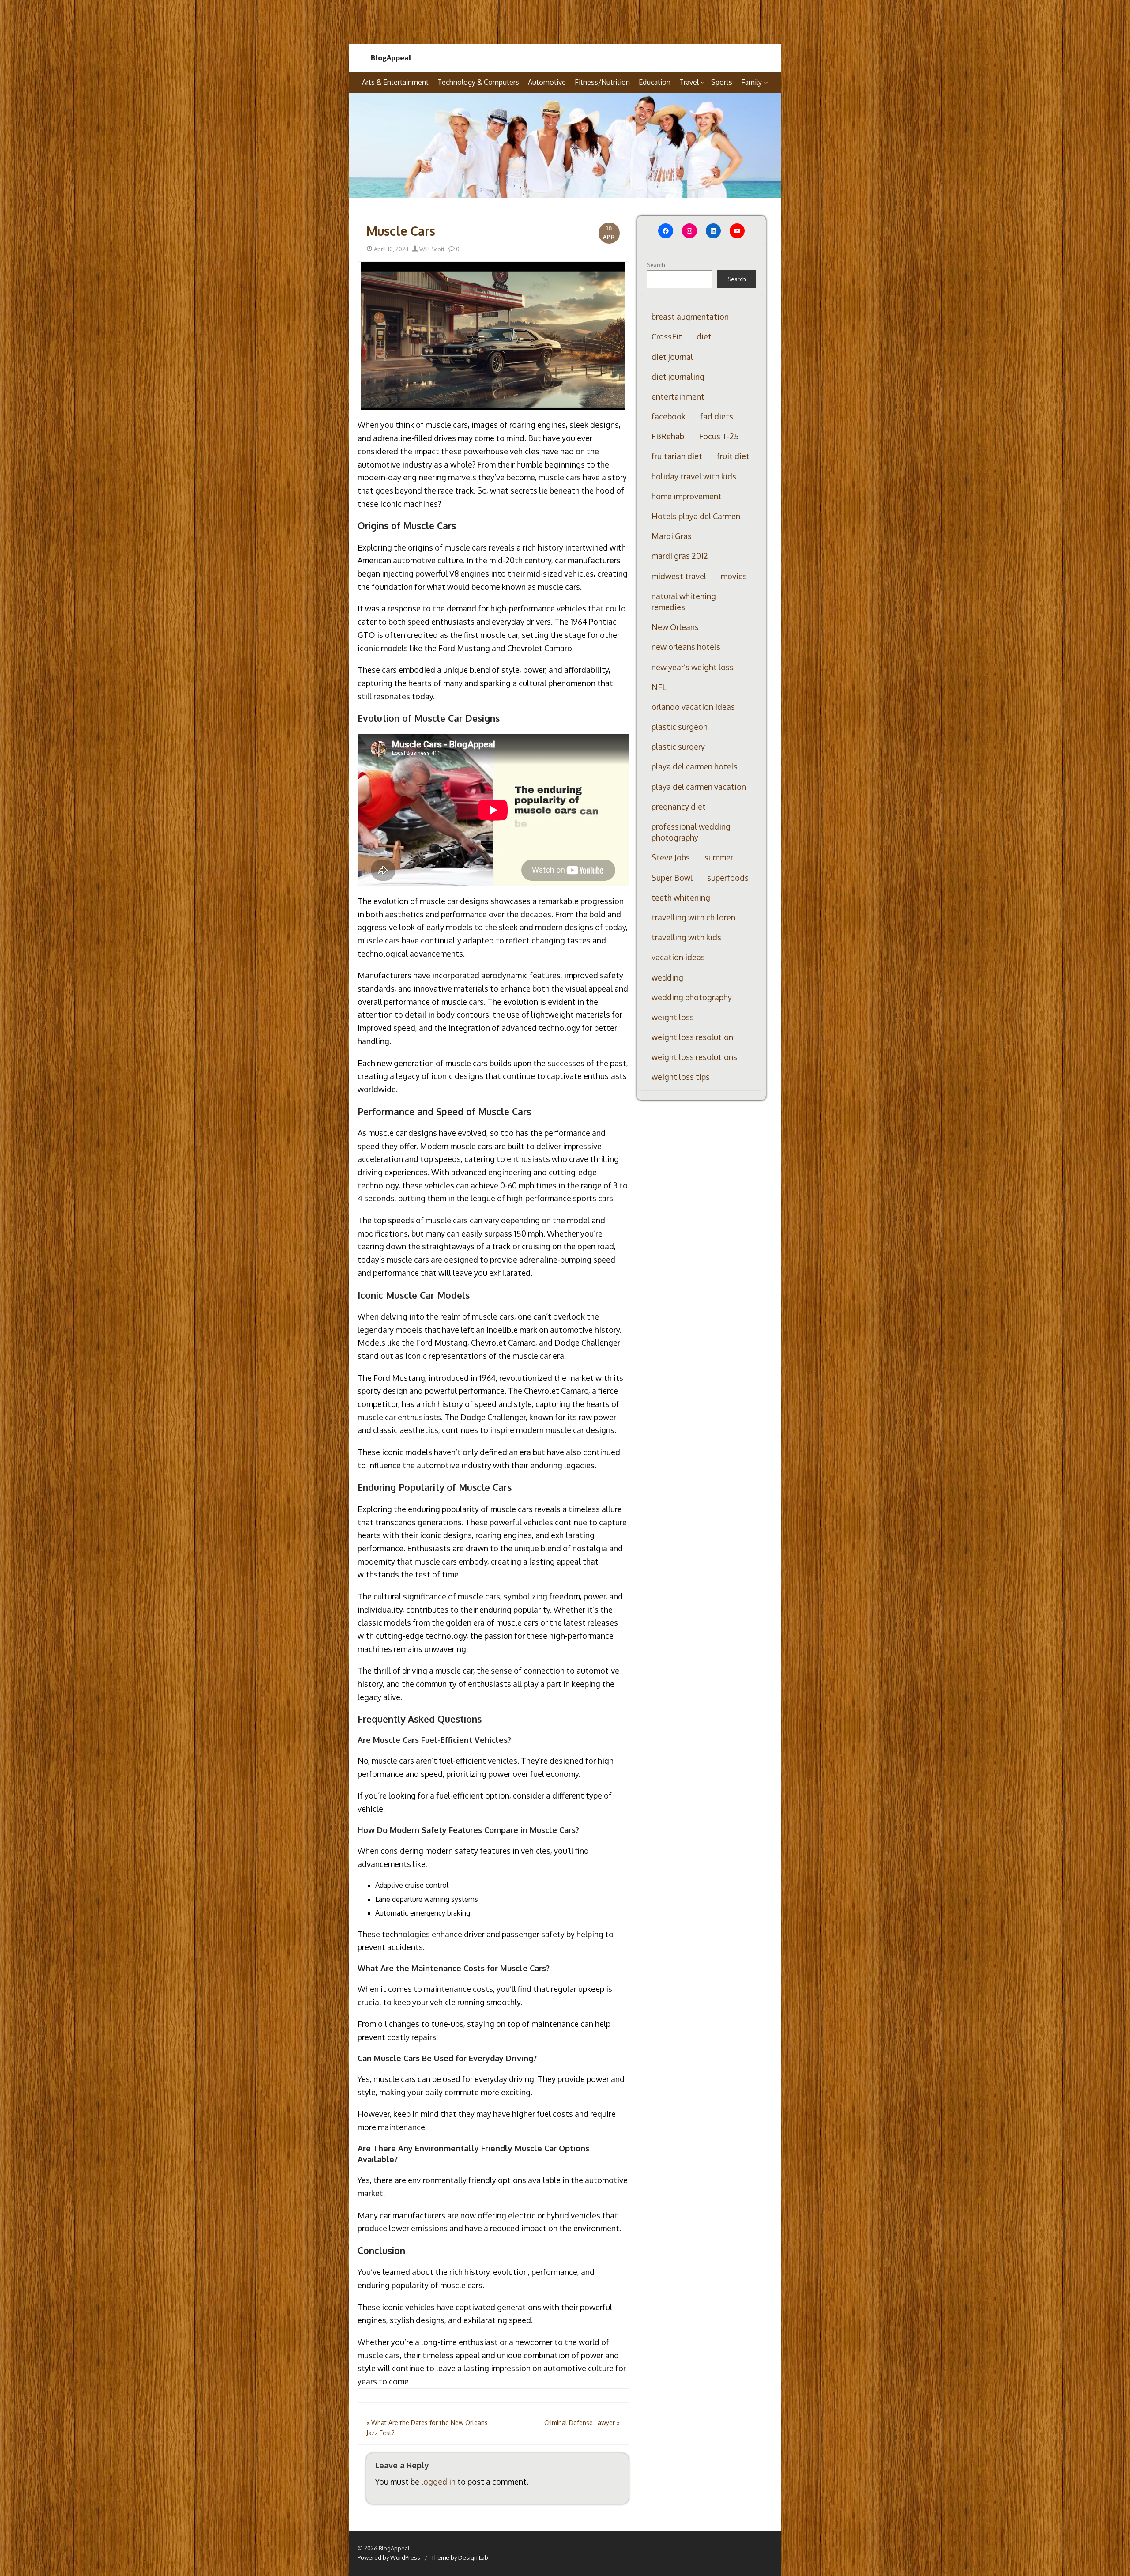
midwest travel (679, 576)
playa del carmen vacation (699, 787)
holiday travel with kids (694, 476)
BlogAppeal (391, 58)
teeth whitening (681, 898)
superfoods (728, 878)
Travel (689, 82)
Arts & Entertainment (395, 82)
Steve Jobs (671, 857)
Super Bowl (672, 878)
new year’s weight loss (693, 667)
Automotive (547, 82)
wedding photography (692, 997)
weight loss (673, 1017)
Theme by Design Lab (460, 2557)
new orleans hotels (686, 647)
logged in (438, 2482)
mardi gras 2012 (680, 556)
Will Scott (431, 249)
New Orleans (675, 627)
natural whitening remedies (684, 602)
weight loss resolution (692, 1037)
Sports (722, 82)
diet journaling (678, 377)
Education (655, 82)
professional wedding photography (691, 832)
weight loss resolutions (694, 1057)
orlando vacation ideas (693, 707)
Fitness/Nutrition (602, 82)
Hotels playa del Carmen (696, 516)
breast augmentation (690, 317)
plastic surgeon (680, 727)
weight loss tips (681, 1077)
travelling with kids (686, 937)
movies (734, 576)
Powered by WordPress (389, 2557)
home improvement (687, 496)
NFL (659, 687)
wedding (667, 977)
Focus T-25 (719, 436)
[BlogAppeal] (565, 146)
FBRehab (668, 436)
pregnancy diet (679, 807)
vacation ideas (678, 957)
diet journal (672, 357)
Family (751, 82)
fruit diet (733, 456)
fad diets (717, 416)
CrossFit (667, 336)
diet (704, 336)
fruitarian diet (677, 456)
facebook (669, 416)
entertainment (678, 396)
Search (656, 265)
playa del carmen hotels (695, 766)
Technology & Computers (478, 82)
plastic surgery (678, 747)
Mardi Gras (672, 536)
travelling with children (693, 917)
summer (719, 857)
